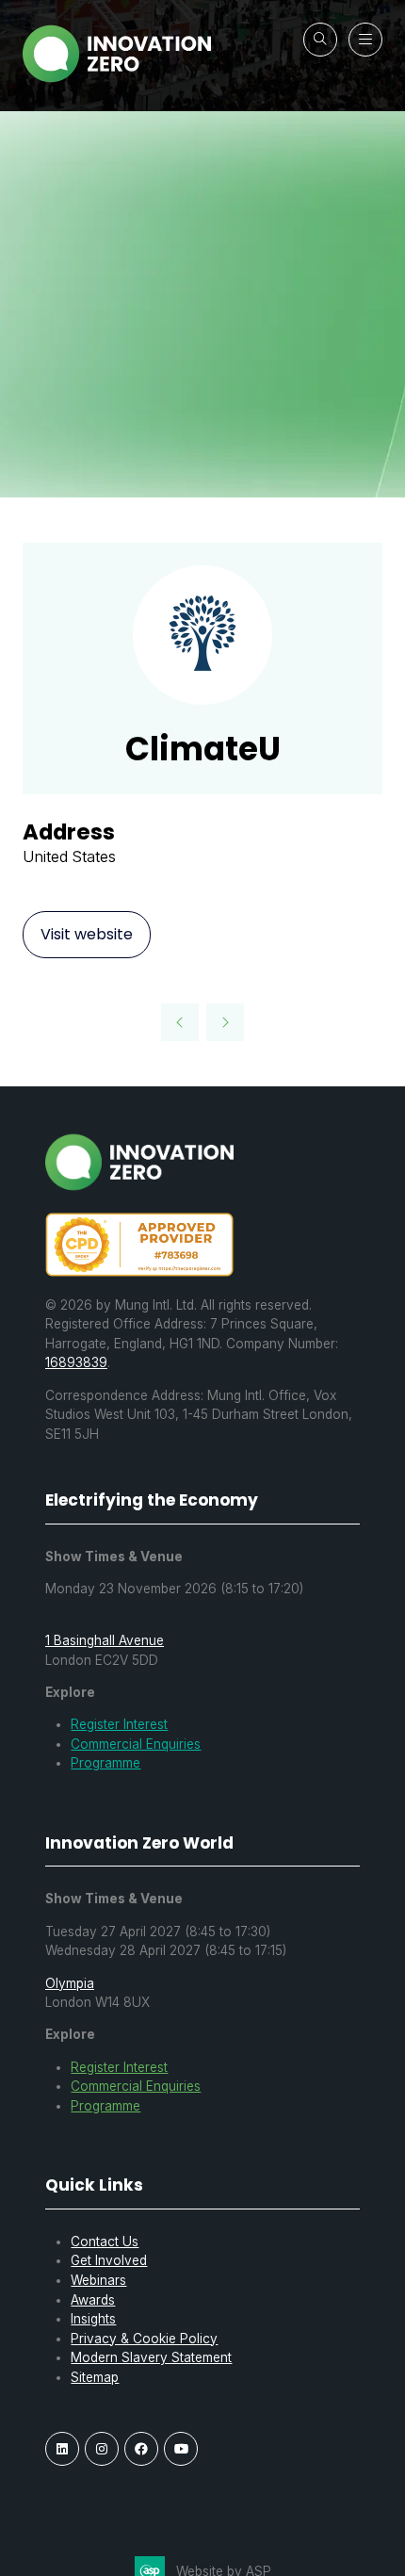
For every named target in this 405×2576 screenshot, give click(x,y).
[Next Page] (225, 1022)
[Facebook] (141, 2449)
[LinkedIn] (62, 2449)
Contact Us (105, 2242)
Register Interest (119, 1724)
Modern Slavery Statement (151, 2357)
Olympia (70, 1983)
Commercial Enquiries (136, 1744)
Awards (93, 2300)
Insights (93, 2319)
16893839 (76, 1362)
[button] (320, 40)
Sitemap (95, 2377)
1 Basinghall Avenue (105, 1640)
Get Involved (109, 2260)
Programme (105, 1763)
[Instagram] (102, 2449)
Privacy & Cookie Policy (144, 2339)
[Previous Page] (180, 1022)
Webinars (98, 2280)
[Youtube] (181, 2449)
